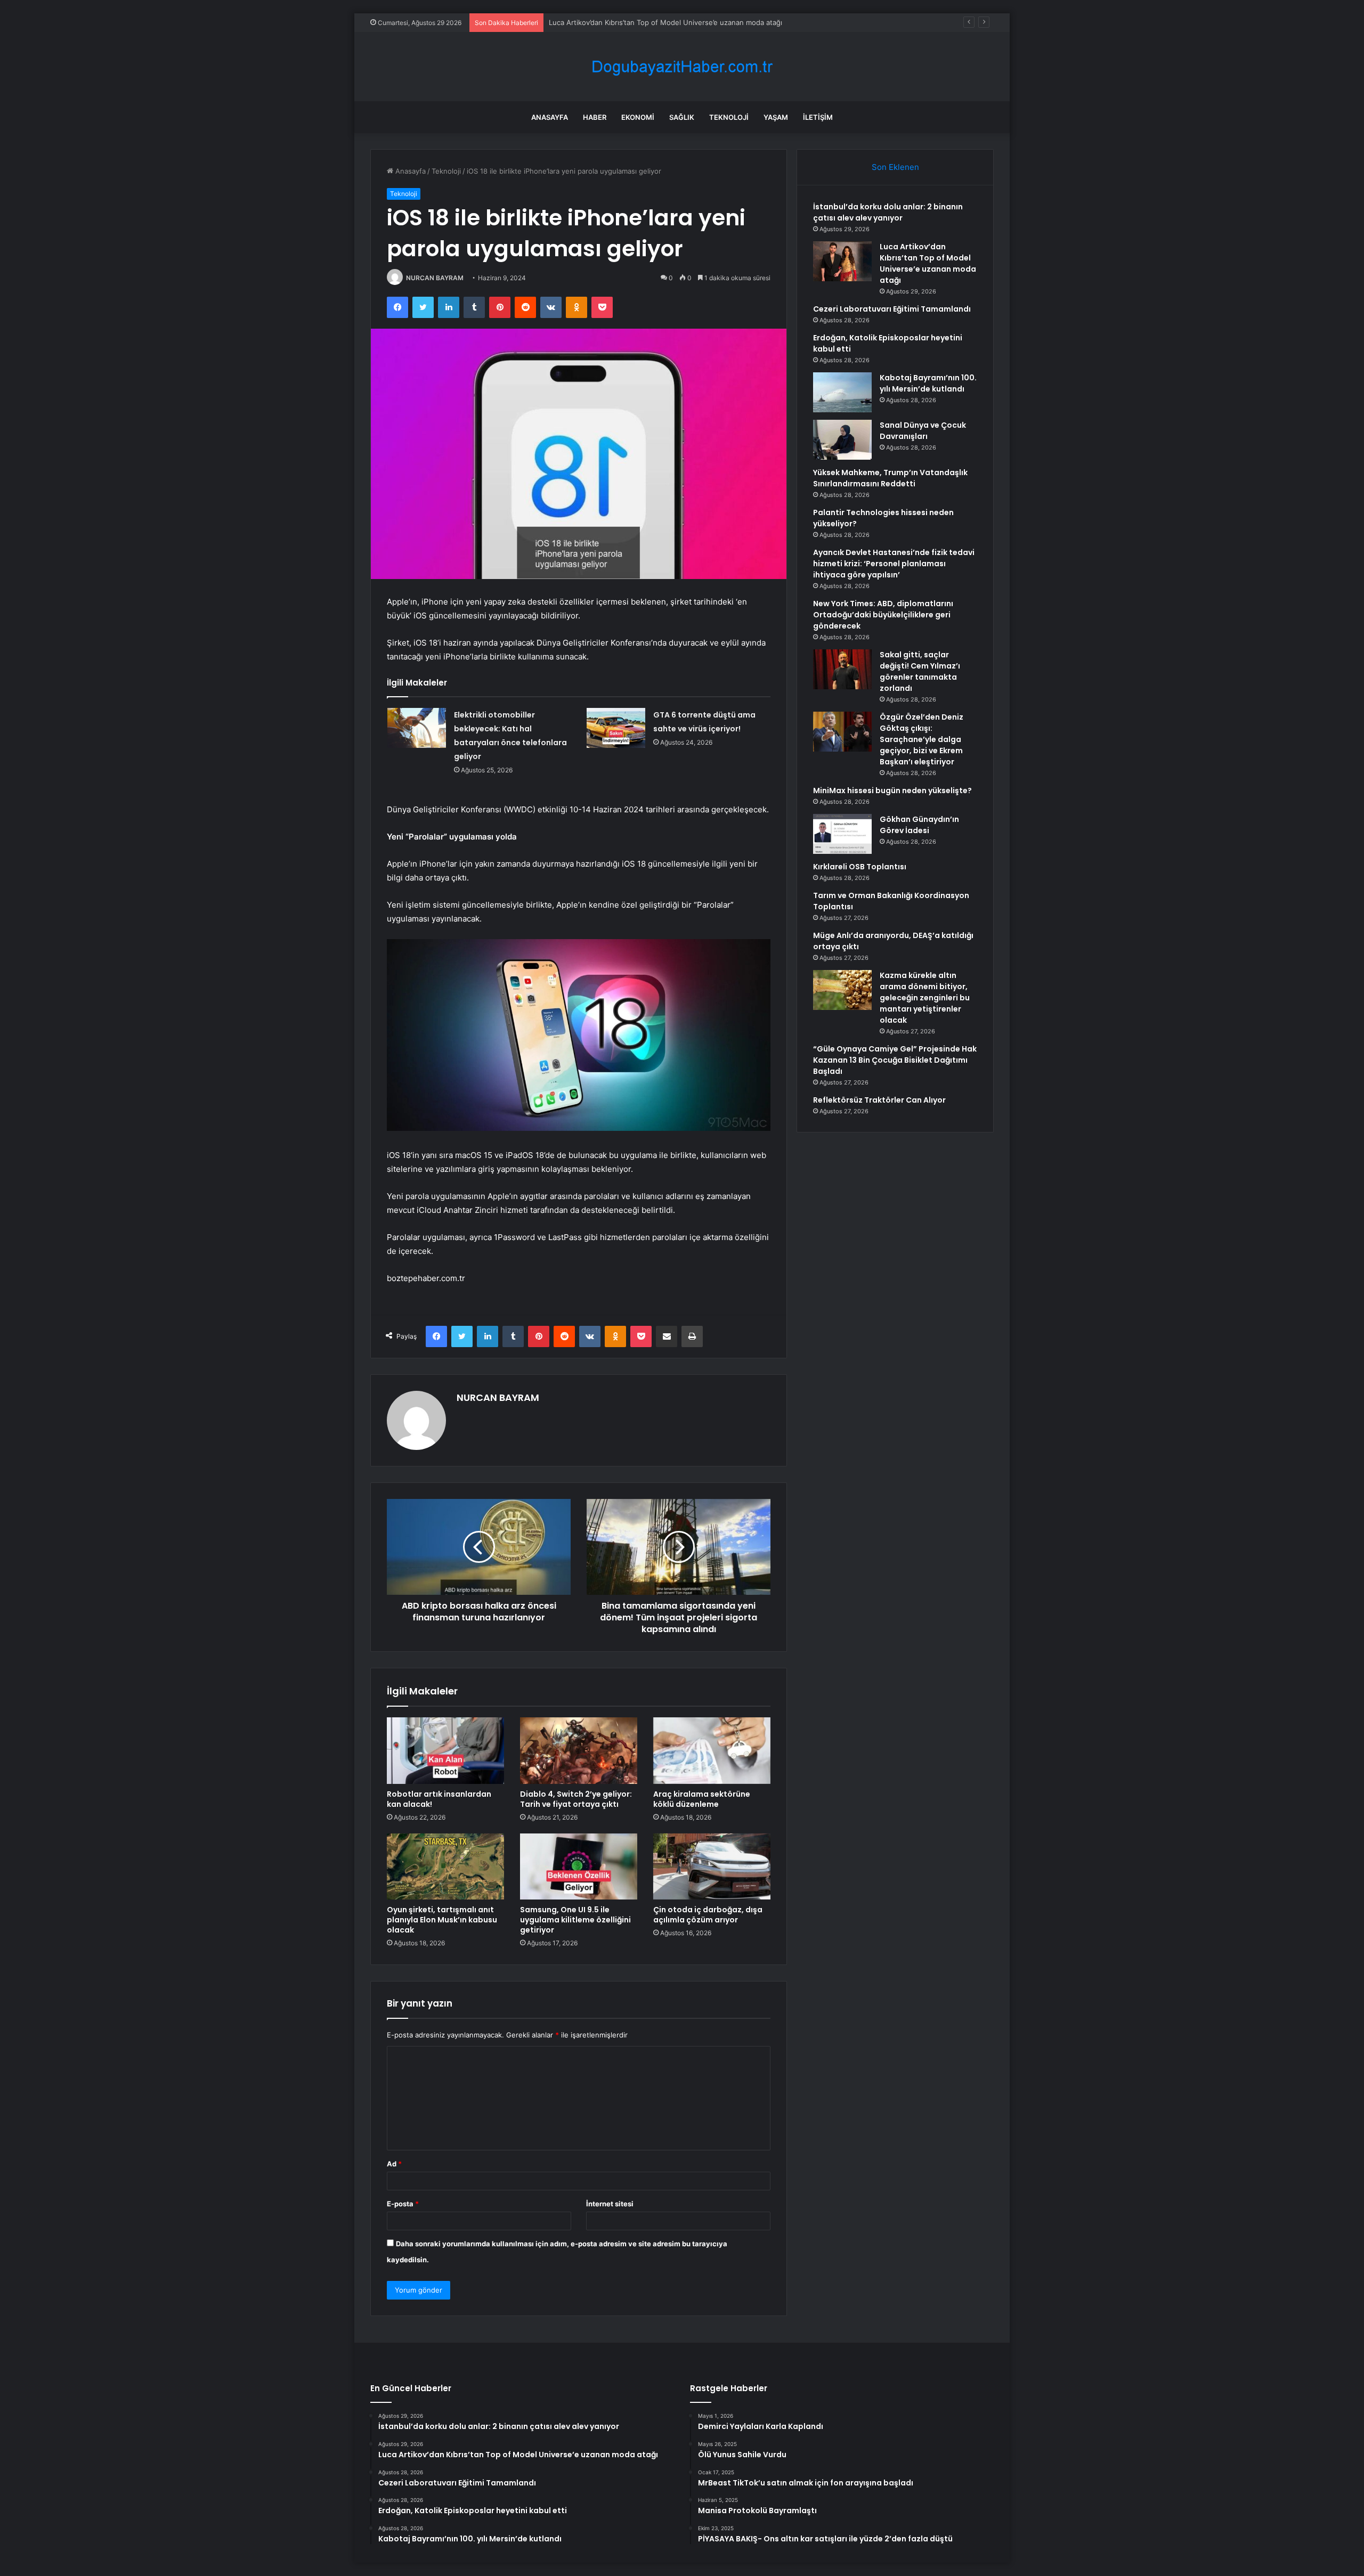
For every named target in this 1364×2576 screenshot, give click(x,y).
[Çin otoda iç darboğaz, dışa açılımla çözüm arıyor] (712, 1866)
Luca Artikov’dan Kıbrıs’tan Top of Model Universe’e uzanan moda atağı (928, 263)
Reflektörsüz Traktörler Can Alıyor (879, 1100)
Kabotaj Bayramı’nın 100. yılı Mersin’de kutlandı (928, 383)
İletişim (818, 117)
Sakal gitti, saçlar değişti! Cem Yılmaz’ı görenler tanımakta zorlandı (920, 671)
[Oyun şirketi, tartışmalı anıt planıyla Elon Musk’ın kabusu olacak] (445, 1866)
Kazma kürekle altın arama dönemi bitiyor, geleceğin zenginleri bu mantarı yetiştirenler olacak (925, 998)
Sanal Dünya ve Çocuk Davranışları (923, 431)
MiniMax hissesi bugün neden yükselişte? (892, 790)
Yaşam (776, 117)
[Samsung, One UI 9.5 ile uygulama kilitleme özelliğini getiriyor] (579, 1866)
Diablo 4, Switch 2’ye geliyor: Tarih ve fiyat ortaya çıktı (576, 1799)
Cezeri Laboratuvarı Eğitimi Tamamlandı (613, 22)
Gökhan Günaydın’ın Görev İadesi (919, 825)
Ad (394, 2164)
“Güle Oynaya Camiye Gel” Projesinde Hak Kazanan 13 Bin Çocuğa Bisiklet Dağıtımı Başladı (895, 1060)
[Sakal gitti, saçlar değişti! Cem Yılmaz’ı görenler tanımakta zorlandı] (842, 669)
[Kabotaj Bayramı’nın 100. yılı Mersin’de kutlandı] (842, 392)
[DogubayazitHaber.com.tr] (682, 67)
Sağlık (682, 117)
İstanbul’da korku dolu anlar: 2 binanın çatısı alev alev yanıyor (888, 212)
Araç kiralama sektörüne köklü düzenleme (702, 1799)
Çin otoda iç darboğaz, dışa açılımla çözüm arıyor (708, 1915)
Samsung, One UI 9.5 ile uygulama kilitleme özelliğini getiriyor (575, 1920)
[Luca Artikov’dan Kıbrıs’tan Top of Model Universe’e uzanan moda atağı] (842, 261)
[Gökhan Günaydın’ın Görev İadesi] (842, 834)
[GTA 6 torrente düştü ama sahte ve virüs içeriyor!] (616, 728)
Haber (595, 117)
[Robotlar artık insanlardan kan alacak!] (445, 1750)
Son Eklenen (895, 167)
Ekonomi (638, 117)
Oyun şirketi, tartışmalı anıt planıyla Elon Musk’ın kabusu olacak (442, 1920)
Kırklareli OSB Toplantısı (860, 867)
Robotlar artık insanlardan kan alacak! (439, 1799)
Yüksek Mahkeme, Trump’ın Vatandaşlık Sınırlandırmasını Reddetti (890, 478)
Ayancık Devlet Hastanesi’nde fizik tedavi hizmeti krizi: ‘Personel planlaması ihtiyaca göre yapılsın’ (894, 564)
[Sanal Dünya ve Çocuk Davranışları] (842, 440)
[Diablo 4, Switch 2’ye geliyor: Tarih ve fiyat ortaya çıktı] (579, 1750)
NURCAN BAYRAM (435, 278)
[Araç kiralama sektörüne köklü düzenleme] (712, 1750)
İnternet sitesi (610, 2204)
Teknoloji (729, 117)
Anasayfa (550, 117)
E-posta (403, 2204)
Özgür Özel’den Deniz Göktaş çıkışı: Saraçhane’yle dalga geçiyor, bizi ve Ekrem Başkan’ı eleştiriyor (921, 739)
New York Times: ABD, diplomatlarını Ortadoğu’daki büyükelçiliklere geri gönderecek (883, 615)
